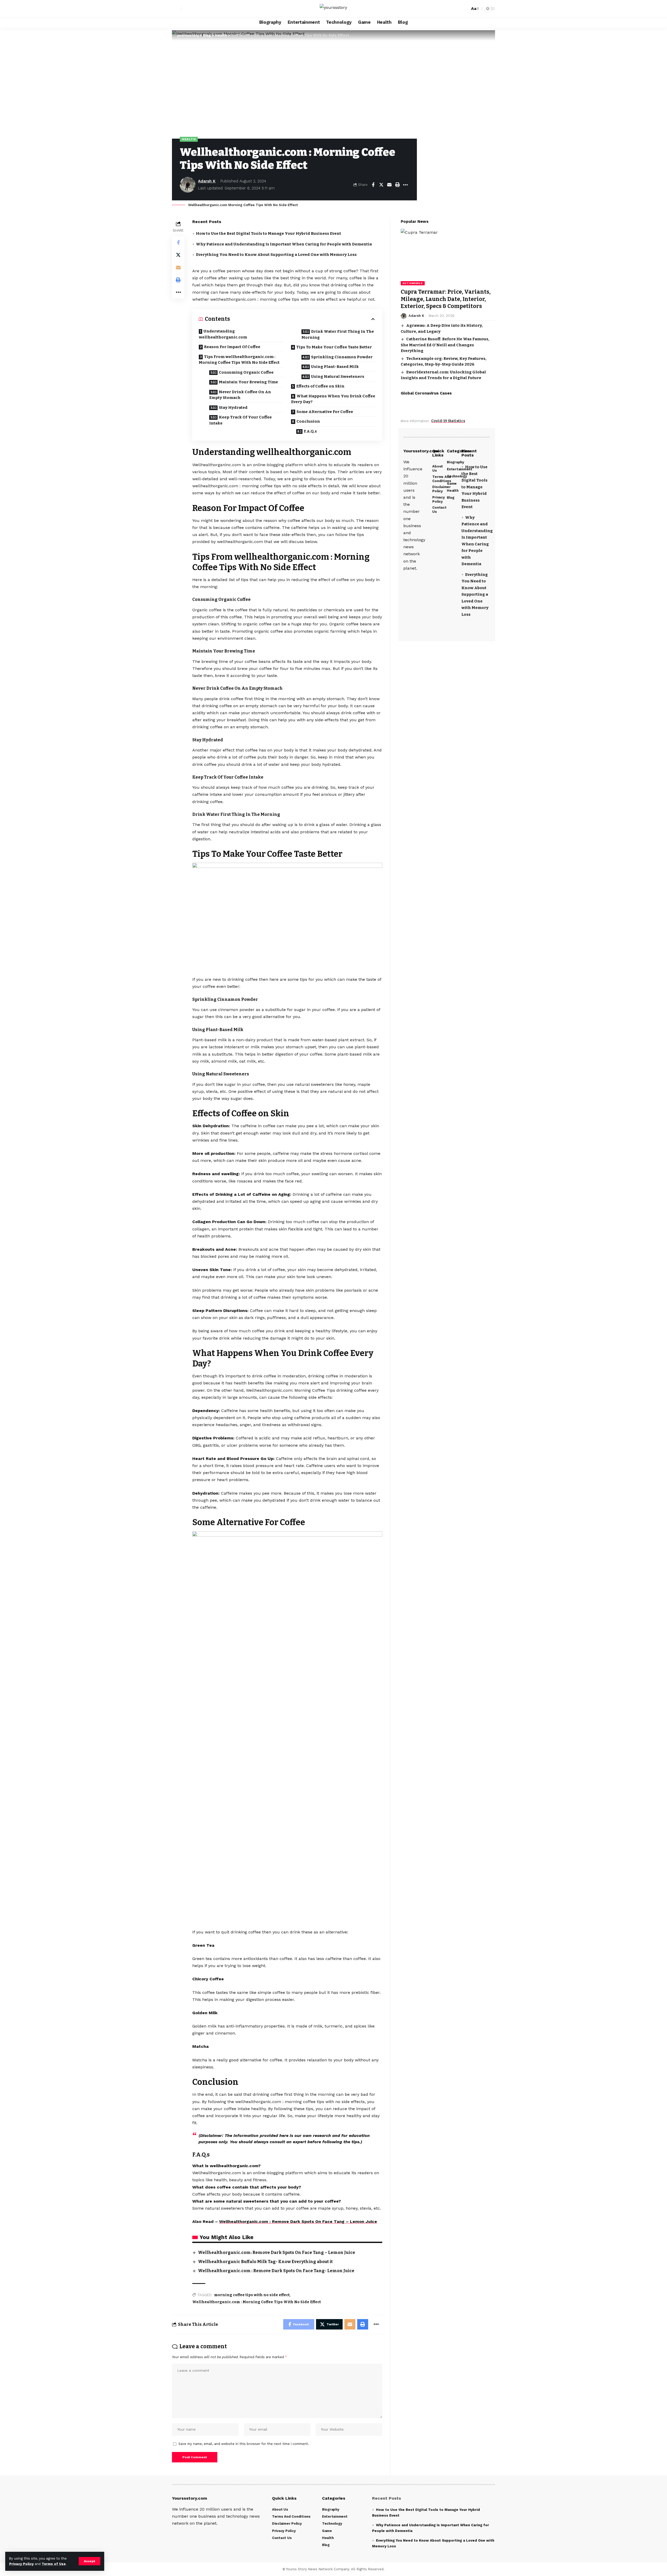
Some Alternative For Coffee (325, 412)
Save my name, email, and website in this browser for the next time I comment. (244, 2444)
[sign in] (177, 9)
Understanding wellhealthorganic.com (223, 334)
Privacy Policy (21, 2564)
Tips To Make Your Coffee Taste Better (334, 347)
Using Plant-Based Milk (335, 367)
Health (189, 139)
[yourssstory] (333, 9)
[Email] (389, 185)
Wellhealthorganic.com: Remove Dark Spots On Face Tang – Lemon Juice (277, 2253)
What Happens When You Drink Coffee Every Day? (333, 399)
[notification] (457, 9)
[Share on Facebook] (373, 185)
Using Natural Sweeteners (338, 377)
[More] (405, 185)
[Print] (397, 185)
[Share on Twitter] (381, 185)
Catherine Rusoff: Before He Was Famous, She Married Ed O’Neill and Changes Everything (445, 345)
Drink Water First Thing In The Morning (338, 334)
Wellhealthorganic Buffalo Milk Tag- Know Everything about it (265, 2262)
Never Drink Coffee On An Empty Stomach (240, 395)
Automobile (413, 283)
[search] (465, 9)
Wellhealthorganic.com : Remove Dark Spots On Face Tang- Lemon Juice (276, 2271)
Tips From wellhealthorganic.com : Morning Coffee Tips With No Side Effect (239, 360)
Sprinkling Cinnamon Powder (342, 357)
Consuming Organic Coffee (246, 372)
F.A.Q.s (310, 431)
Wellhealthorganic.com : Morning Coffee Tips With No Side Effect (257, 2302)
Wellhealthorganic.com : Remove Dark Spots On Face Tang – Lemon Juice (298, 2221)
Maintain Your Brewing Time (248, 382)
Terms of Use (54, 2564)
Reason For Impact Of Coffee (232, 347)
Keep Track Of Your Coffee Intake (240, 420)
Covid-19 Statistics (448, 421)
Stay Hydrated (233, 408)
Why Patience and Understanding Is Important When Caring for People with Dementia (284, 244)
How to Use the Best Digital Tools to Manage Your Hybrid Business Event (268, 233)
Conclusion (308, 421)
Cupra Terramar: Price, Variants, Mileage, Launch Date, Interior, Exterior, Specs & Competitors (446, 299)
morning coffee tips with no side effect (252, 2295)
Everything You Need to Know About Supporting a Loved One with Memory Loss (276, 255)
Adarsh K (207, 181)
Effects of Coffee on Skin (320, 386)
